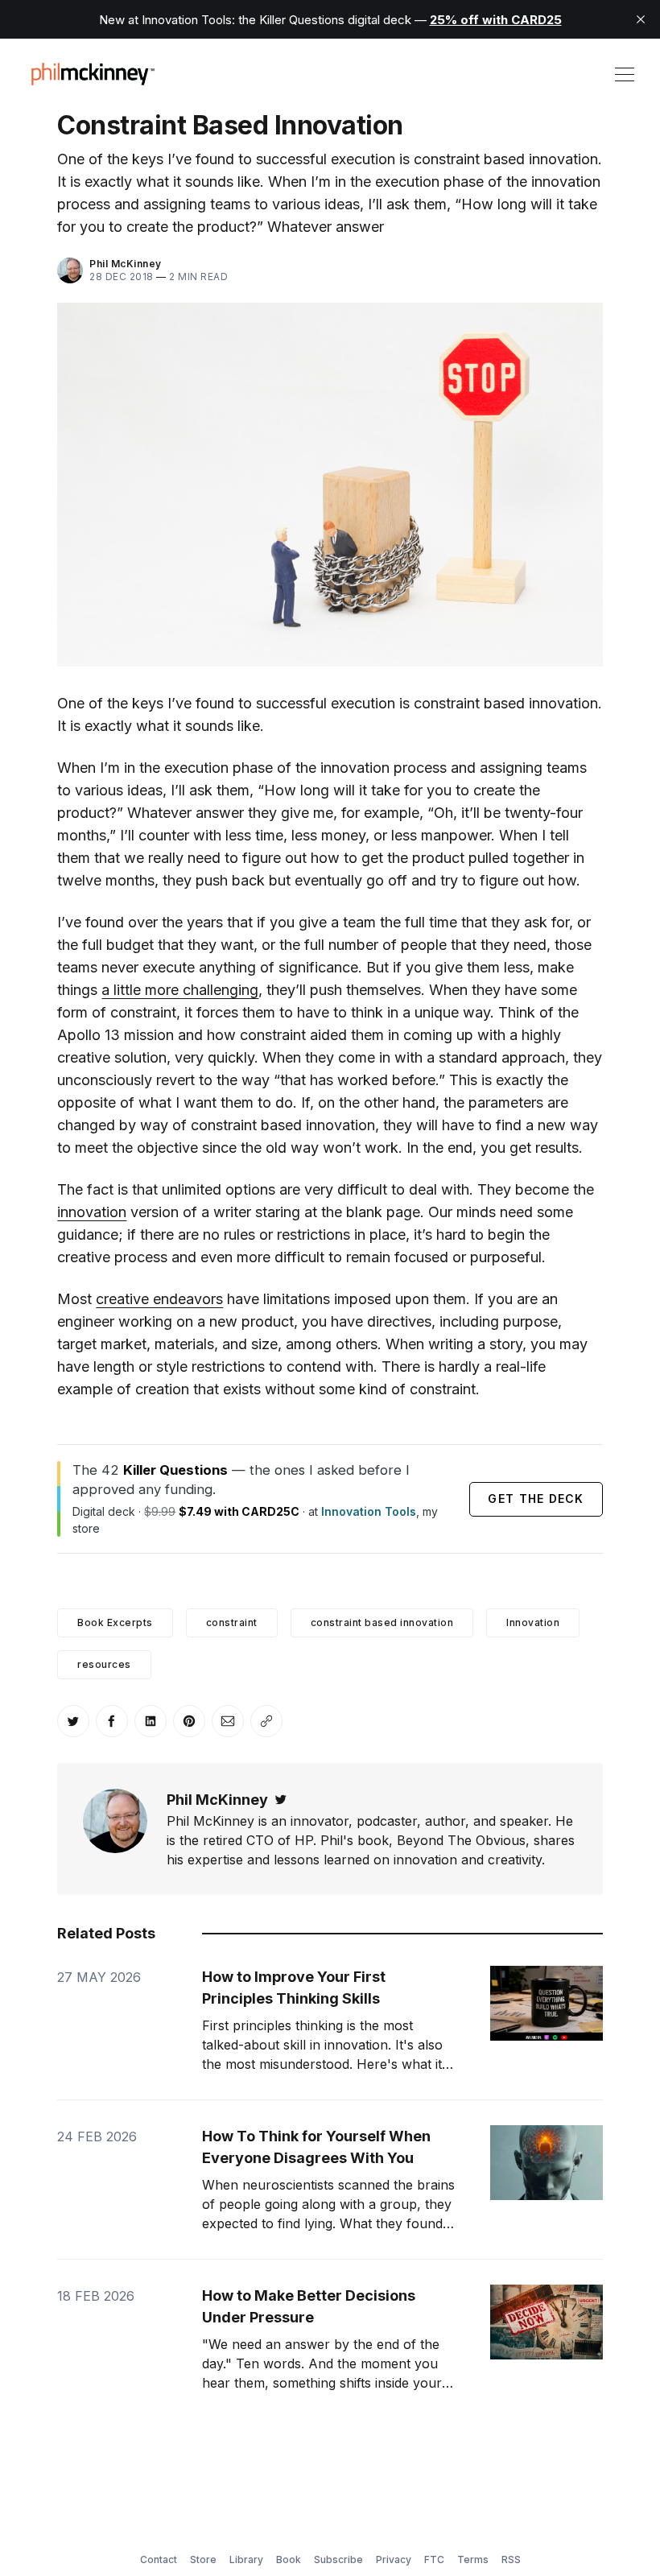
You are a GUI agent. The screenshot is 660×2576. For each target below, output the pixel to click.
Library (246, 2559)
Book (289, 2559)
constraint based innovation (382, 1622)
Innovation (533, 1622)
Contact (159, 2559)
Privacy (394, 2559)
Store (203, 2559)
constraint (232, 1622)
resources (104, 1664)
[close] (641, 19)
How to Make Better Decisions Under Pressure (309, 2306)
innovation (92, 1212)
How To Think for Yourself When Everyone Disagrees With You (316, 2147)
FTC (434, 2559)
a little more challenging (180, 990)
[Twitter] (281, 1800)
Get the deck (536, 1499)
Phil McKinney (126, 264)
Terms (473, 2559)
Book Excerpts (115, 1622)
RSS (511, 2559)
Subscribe (338, 2559)
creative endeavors (159, 1299)
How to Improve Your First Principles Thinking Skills (294, 1988)
